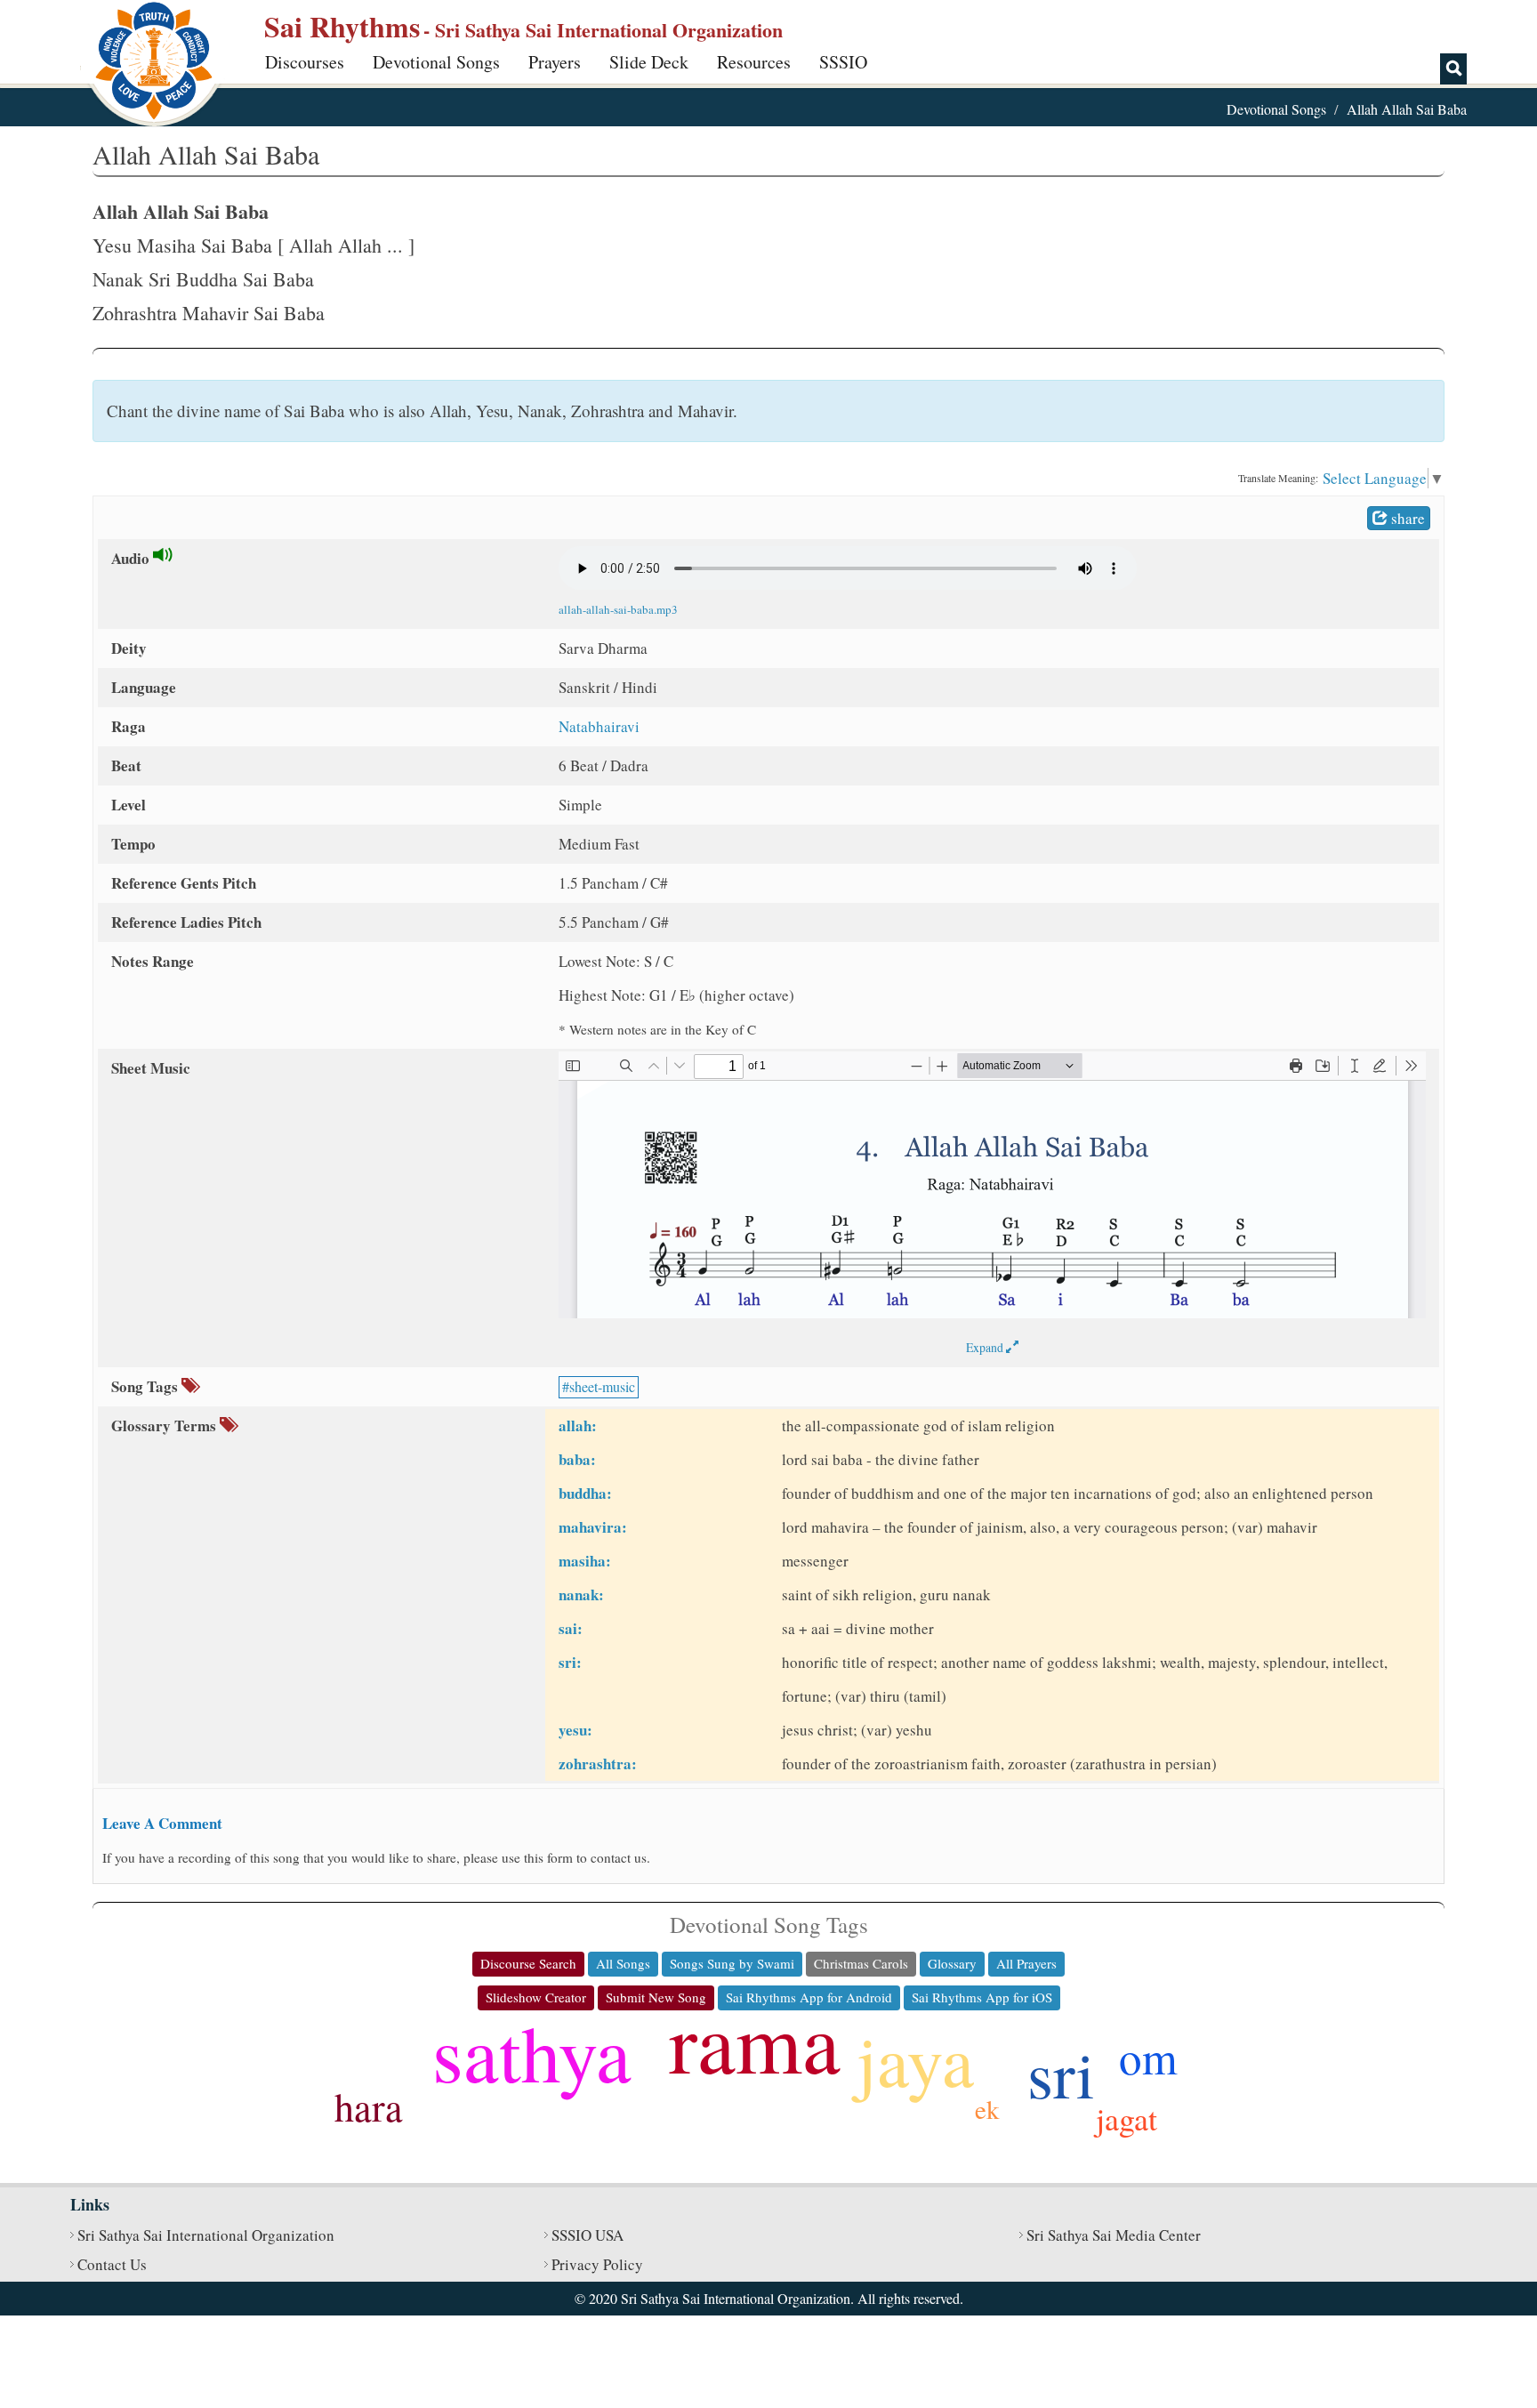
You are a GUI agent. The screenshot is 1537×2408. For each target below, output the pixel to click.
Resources (754, 62)
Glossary (952, 1963)
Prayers (555, 62)
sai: (571, 1628)
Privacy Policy (597, 2264)
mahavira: (593, 1527)
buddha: (585, 1493)
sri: (570, 1662)
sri (1061, 2073)
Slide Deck (649, 62)
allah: (578, 1425)
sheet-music (602, 1386)
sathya (532, 2052)
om (1148, 2057)
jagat (1127, 2118)
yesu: (575, 1730)
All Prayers (1026, 1963)
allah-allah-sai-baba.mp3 (618, 609)
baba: (577, 1459)
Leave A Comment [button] (162, 1823)
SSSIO (843, 62)
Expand (986, 1347)
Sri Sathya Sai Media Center (1114, 2235)
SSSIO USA (587, 2235)
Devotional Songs (436, 62)
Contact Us (112, 2264)
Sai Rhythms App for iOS (982, 1997)
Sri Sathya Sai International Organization (206, 2235)
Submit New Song (656, 1997)
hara (369, 2106)
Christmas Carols (861, 1963)
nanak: (581, 1595)
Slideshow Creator (536, 1997)
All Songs (623, 1963)
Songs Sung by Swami (732, 1963)
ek (987, 2109)
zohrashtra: (598, 1764)
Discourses (305, 62)
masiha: (585, 1561)
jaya (915, 2059)
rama (755, 2041)
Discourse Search (528, 1963)
